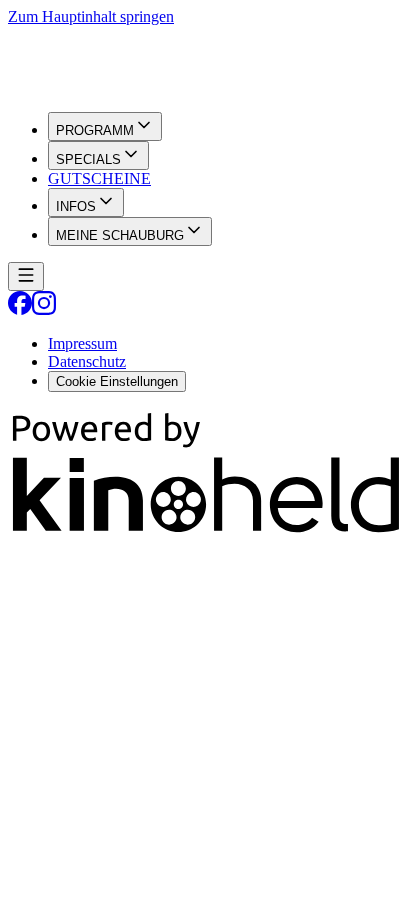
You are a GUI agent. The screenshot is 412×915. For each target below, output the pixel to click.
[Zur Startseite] (206, 61)
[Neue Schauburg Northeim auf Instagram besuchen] (44, 309)
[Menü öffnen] (26, 276)
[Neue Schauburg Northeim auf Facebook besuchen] (20, 309)
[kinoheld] (206, 532)
